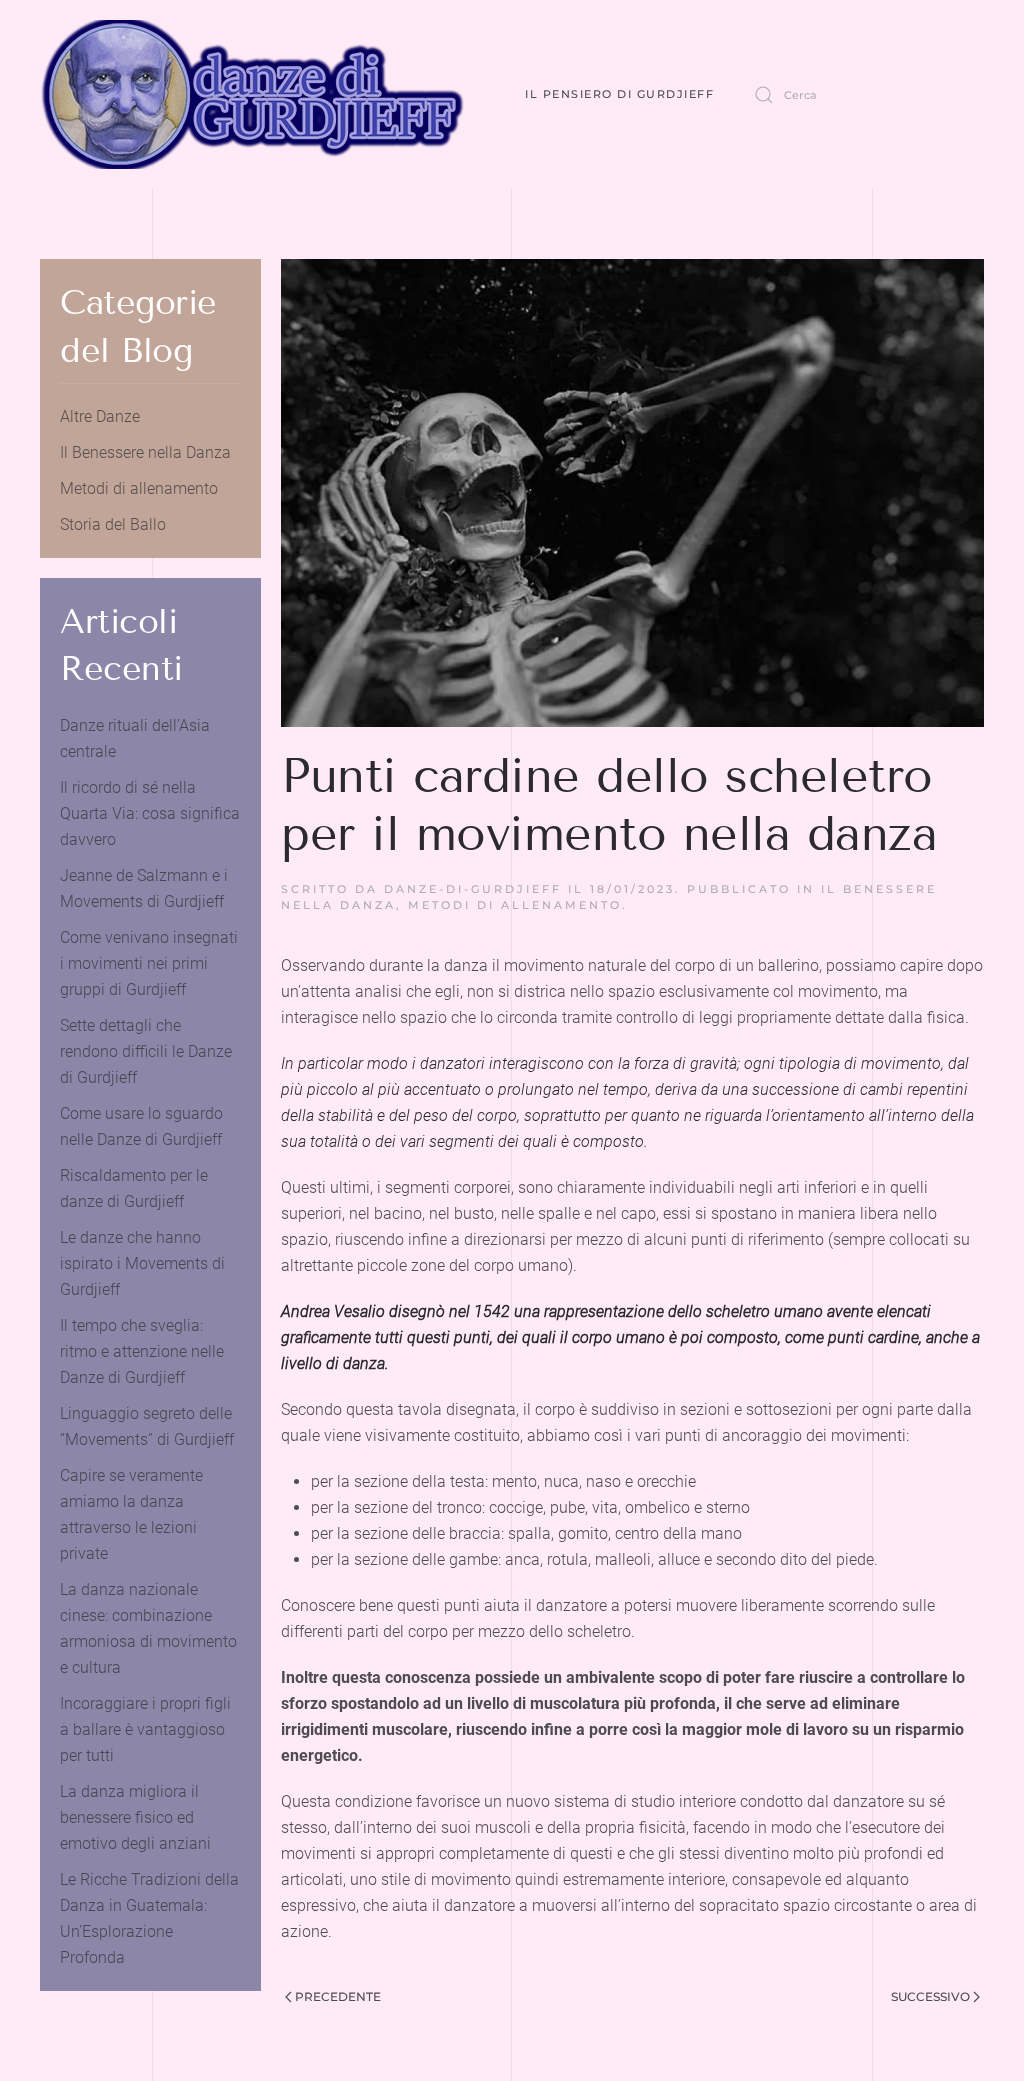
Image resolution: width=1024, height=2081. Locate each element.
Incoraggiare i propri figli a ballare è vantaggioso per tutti (145, 1729)
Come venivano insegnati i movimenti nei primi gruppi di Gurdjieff (149, 963)
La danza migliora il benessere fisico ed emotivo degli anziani (135, 1817)
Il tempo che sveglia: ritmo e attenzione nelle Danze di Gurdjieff (142, 1351)
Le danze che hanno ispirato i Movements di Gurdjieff (142, 1263)
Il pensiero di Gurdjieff (619, 94)
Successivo (930, 1996)
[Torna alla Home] (252, 94)
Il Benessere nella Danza (145, 452)
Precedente (338, 1996)
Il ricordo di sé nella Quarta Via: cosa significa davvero (150, 813)
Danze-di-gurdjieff (473, 889)
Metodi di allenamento (515, 905)
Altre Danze (100, 416)
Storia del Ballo (113, 524)
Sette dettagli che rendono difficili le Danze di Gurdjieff (146, 1051)
